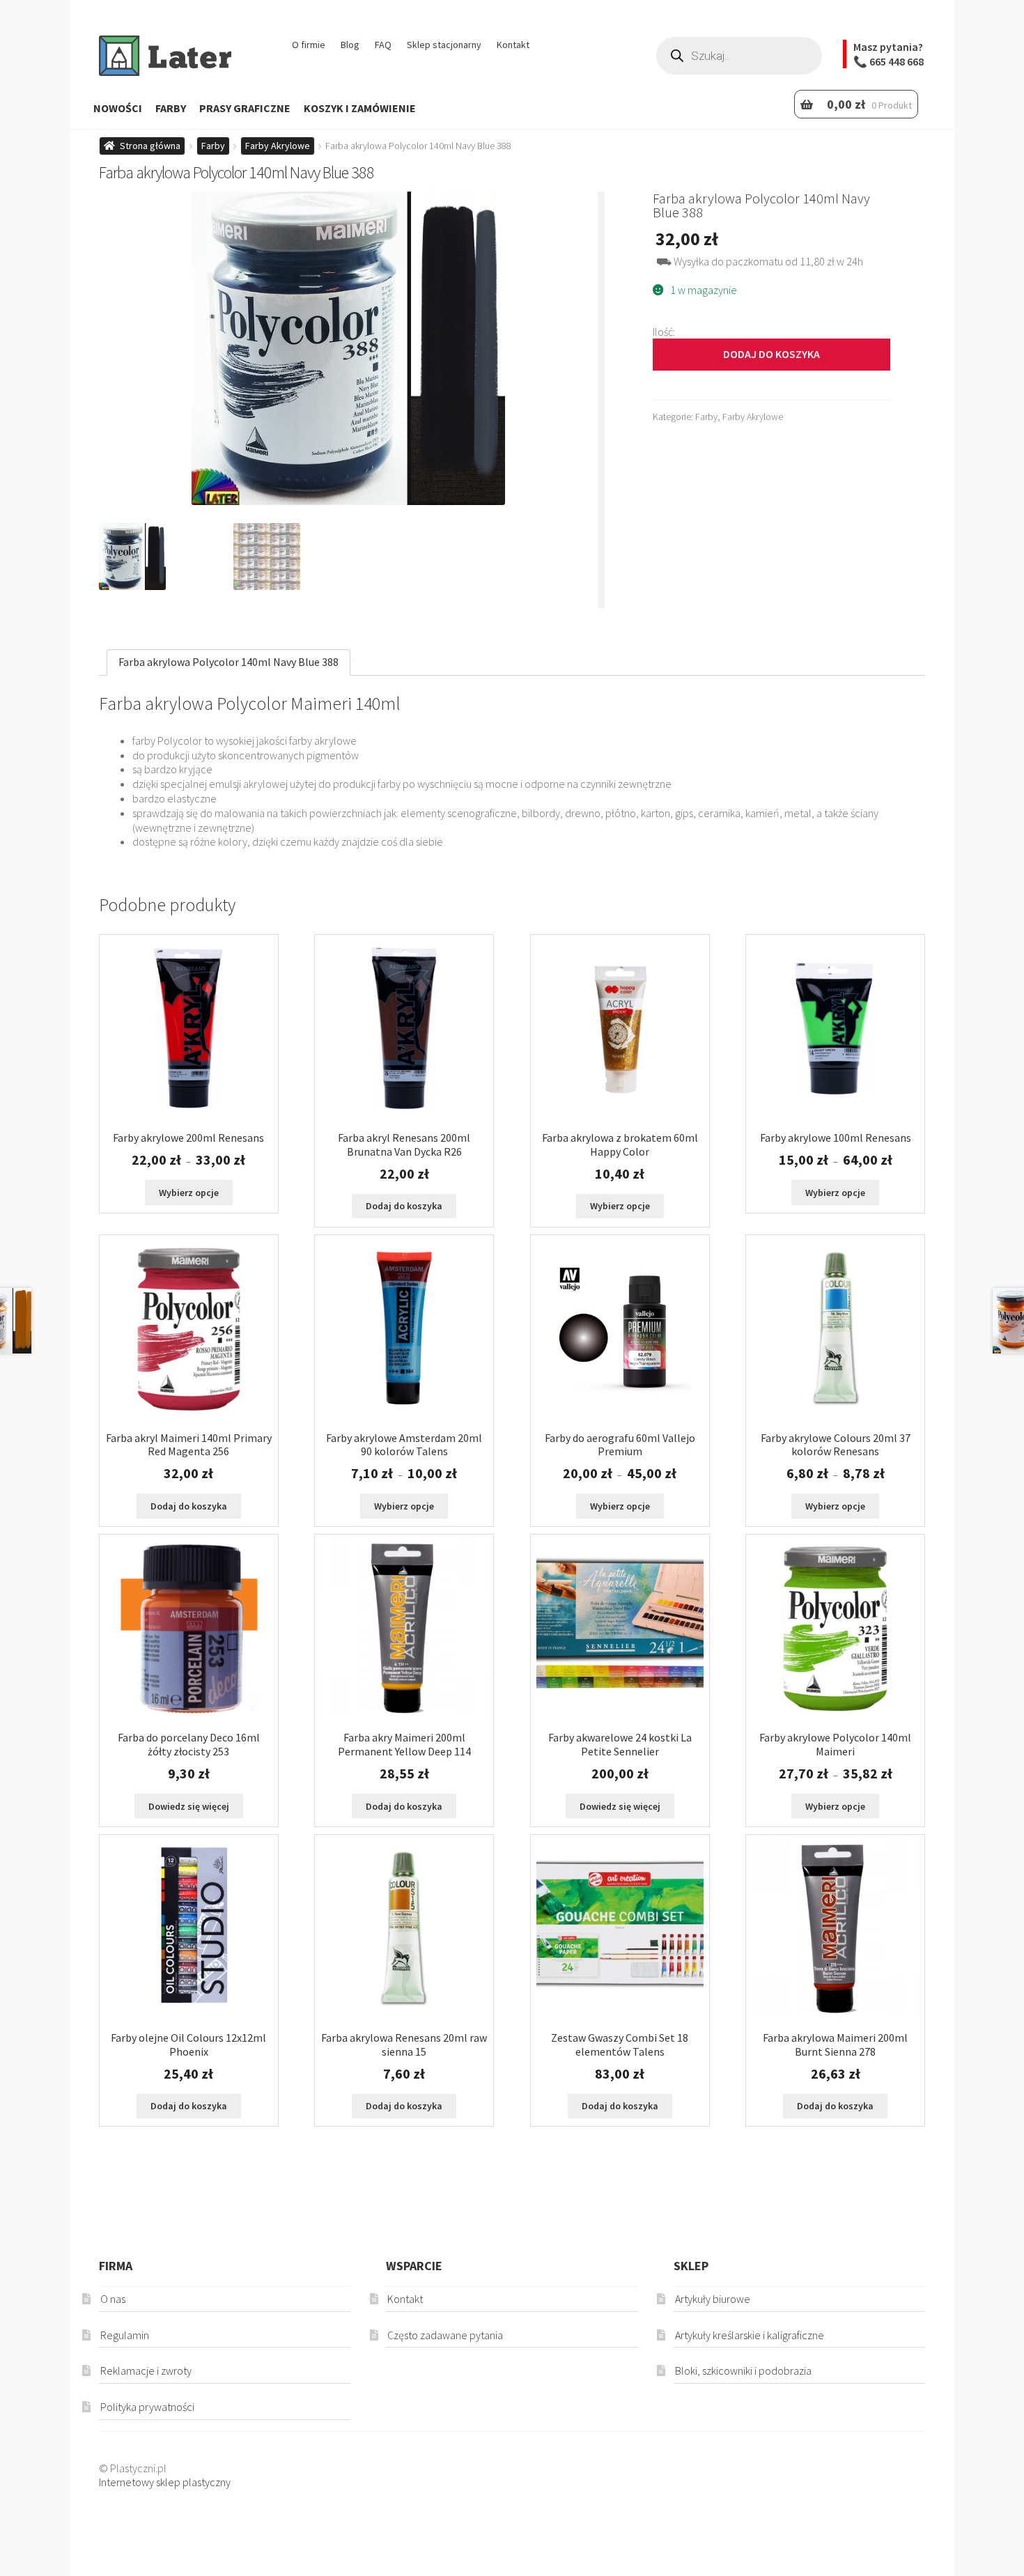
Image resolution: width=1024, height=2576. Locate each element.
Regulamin (125, 2335)
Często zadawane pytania (445, 2335)
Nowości (118, 108)
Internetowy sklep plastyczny (165, 2482)
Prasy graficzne (245, 108)
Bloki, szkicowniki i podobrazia (743, 2371)
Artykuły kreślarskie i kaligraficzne (750, 2335)
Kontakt (513, 45)
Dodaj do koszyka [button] (404, 1206)
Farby (171, 108)
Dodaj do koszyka (771, 354)
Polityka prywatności (147, 2407)
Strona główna (150, 146)
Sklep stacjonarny (444, 45)
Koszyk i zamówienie (360, 108)
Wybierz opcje (189, 1193)
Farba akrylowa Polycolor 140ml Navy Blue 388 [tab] (228, 662)
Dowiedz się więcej (189, 1806)
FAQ (383, 45)
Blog (350, 45)
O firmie (309, 45)
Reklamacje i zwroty (146, 2371)
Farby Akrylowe (278, 146)
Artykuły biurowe (713, 2299)
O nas (113, 2299)
